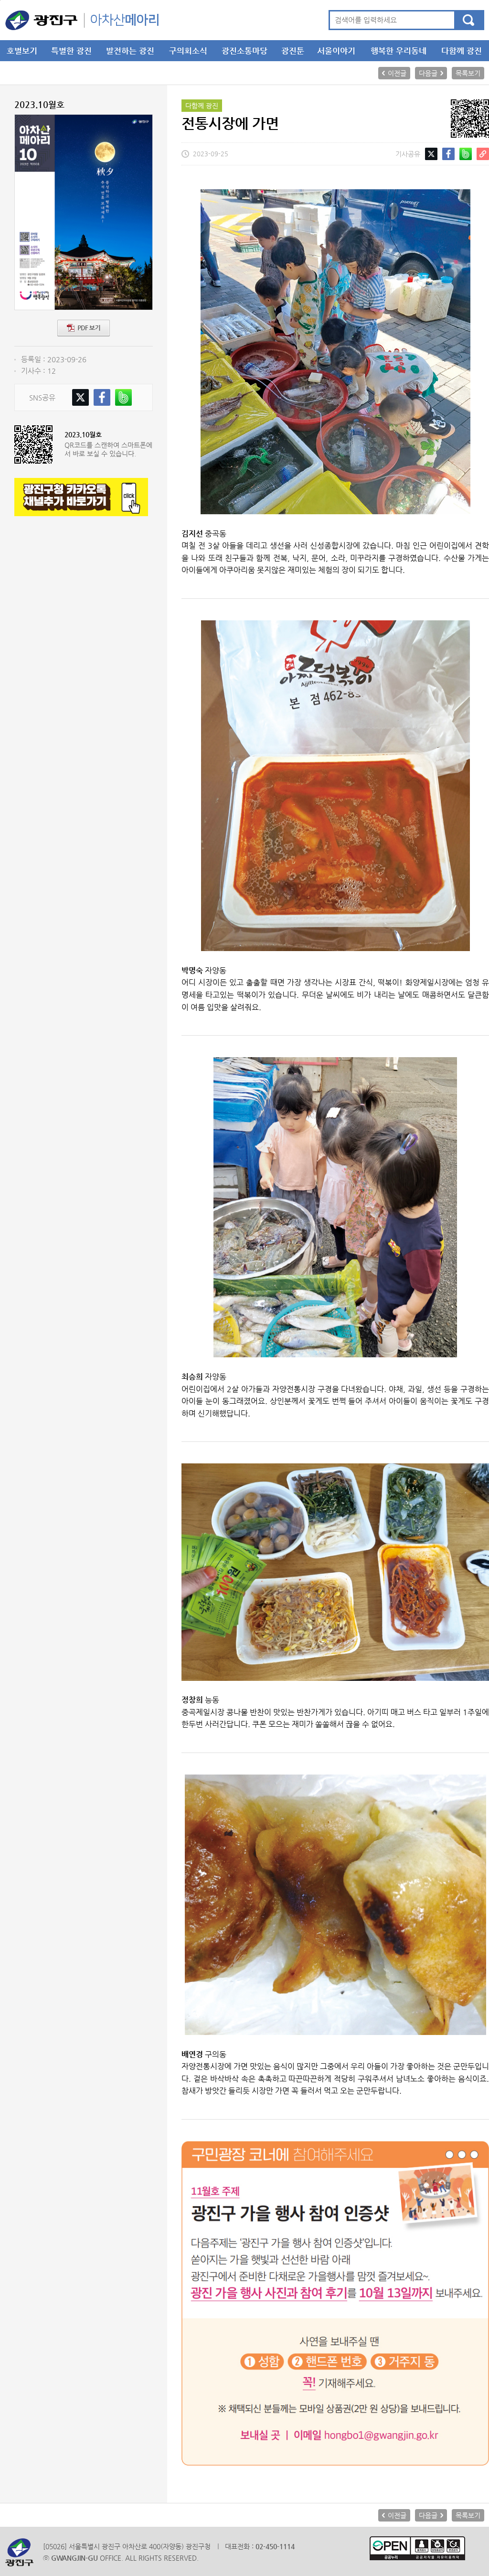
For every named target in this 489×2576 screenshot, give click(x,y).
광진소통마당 (244, 51)
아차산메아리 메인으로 (82, 20)
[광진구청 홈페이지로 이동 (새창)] (19, 2541)
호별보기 (22, 51)
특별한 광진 (71, 51)
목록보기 (468, 73)
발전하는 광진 (130, 51)
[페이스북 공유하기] (448, 152)
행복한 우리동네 (399, 51)
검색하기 (468, 20)
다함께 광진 (462, 51)
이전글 (397, 73)
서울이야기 (336, 51)
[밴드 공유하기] (466, 152)
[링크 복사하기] (483, 152)
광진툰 (293, 51)
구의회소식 (188, 51)
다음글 (428, 73)
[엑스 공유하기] (431, 152)
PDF (84, 328)
